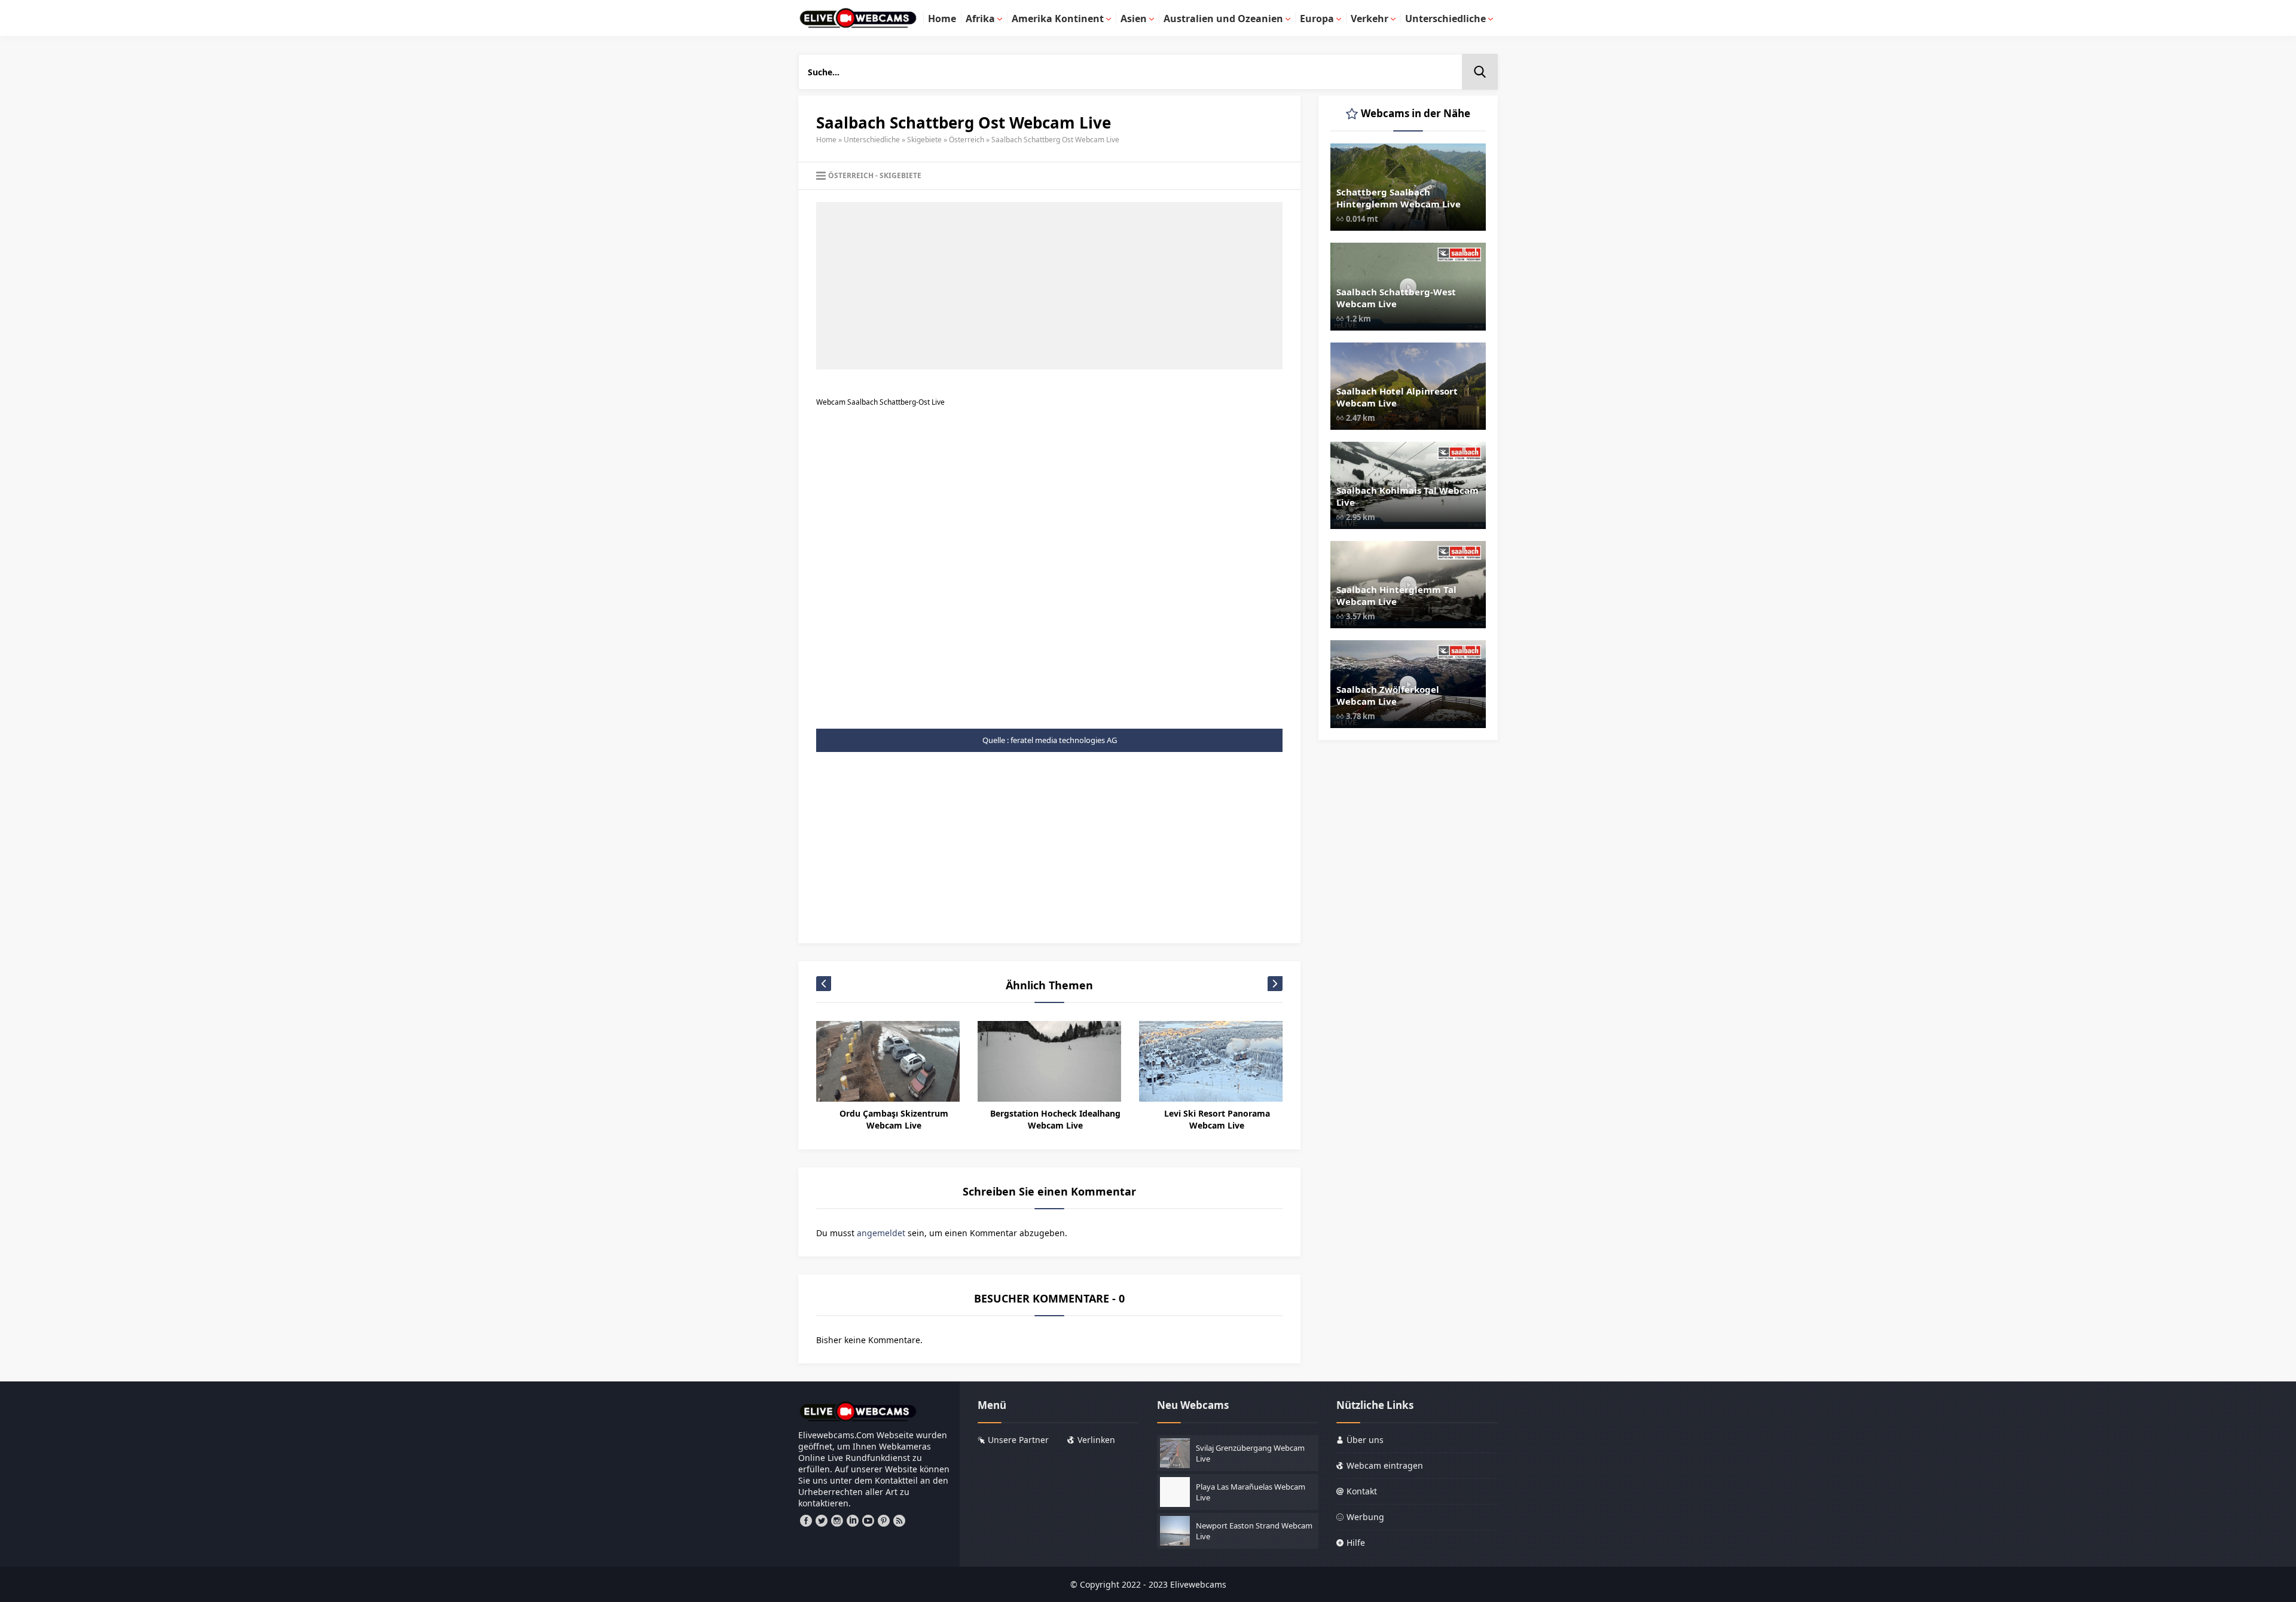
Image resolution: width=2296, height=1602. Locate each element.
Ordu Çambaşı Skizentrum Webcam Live (894, 1119)
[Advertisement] (1049, 286)
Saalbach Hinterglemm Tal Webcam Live (1396, 595)
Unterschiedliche (872, 140)
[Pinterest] (884, 1521)
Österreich (967, 140)
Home (826, 140)
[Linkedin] (853, 1521)
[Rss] (899, 1521)
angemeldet (881, 1233)
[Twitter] (822, 1521)
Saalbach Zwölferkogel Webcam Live (1388, 695)
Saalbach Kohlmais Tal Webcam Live (1407, 496)
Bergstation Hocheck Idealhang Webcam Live (1055, 1119)
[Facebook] (806, 1521)
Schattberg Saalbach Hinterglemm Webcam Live (1399, 198)
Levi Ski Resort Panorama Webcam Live (1217, 1119)
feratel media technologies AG (1064, 740)
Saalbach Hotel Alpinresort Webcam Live (1397, 397)
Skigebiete (924, 140)
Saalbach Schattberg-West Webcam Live (1396, 298)
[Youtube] (868, 1521)
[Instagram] (837, 1521)
